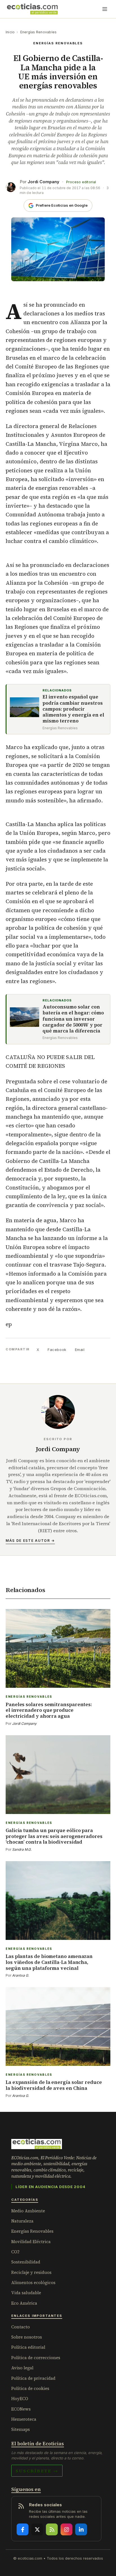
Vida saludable (26, 2293)
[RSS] (52, 2529)
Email (80, 1350)
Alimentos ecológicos (33, 2283)
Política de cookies (30, 2388)
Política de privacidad (33, 2378)
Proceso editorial (81, 182)
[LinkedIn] (81, 2529)
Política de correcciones (36, 2358)
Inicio (10, 32)
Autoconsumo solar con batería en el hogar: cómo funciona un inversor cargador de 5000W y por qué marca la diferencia (73, 1019)
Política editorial (28, 2347)
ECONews (21, 2409)
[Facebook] (23, 2529)
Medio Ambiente (28, 2211)
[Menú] (105, 9)
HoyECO (20, 2399)
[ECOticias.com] (32, 9)
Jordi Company (43, 182)
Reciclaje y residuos (31, 2272)
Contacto (21, 2327)
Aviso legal (22, 2368)
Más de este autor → (30, 1541)
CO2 (15, 2252)
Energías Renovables (39, 32)
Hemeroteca (24, 2419)
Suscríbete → (37, 2471)
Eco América (24, 2303)
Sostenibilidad (26, 2262)
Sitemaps (21, 2429)
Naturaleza (22, 2221)
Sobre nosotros (27, 2337)
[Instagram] (66, 2529)
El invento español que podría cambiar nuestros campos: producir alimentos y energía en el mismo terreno (73, 709)
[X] (37, 2529)
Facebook (57, 1350)
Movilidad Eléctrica (31, 2242)
